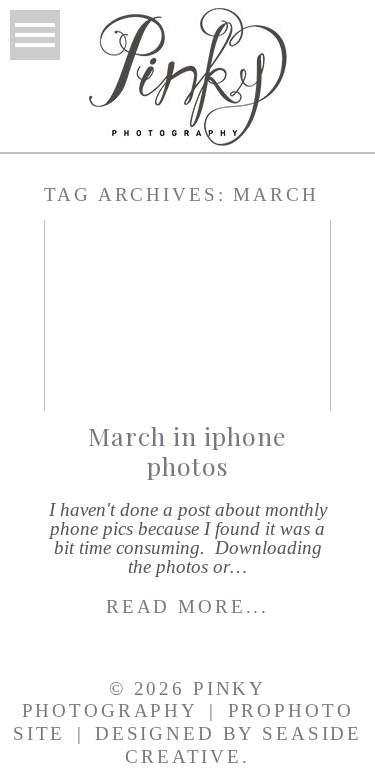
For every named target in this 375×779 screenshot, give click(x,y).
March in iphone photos (187, 450)
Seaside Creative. (243, 745)
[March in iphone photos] (187, 315)
